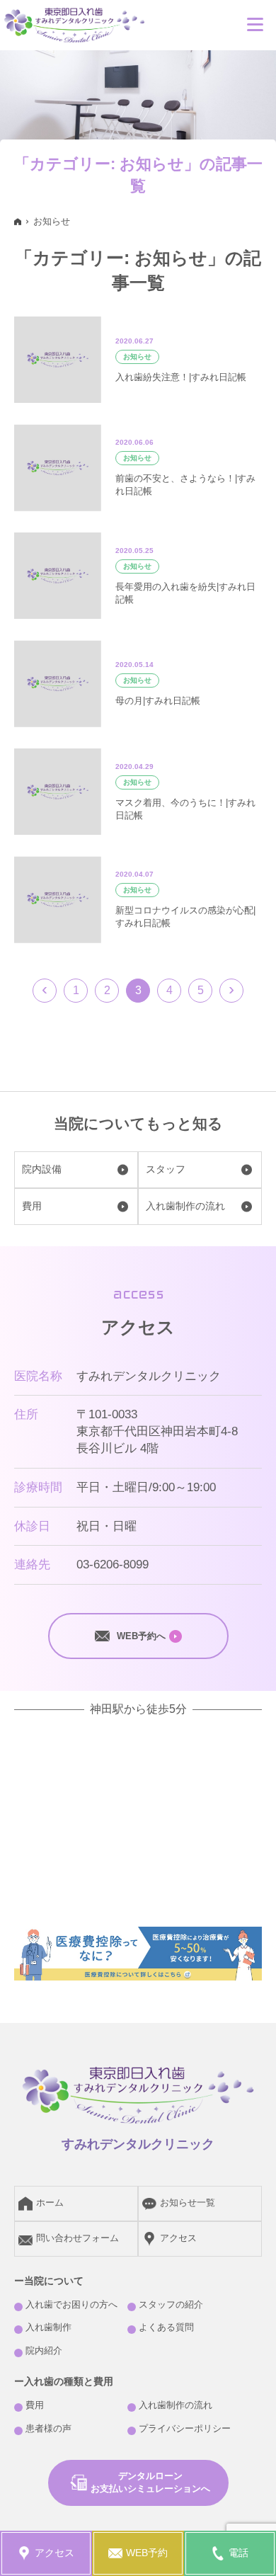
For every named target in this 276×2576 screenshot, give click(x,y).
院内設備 (42, 1169)
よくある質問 (166, 2327)
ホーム (50, 2202)
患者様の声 (48, 2428)
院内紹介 (44, 2350)
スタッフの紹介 (171, 2304)
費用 (32, 1206)
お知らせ (137, 357)
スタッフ (166, 1169)
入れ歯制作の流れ (185, 1206)
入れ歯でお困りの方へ (71, 2304)
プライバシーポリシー (185, 2428)
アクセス (178, 2238)
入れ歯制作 (48, 2327)
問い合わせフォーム (77, 2238)
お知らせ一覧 (188, 2202)
